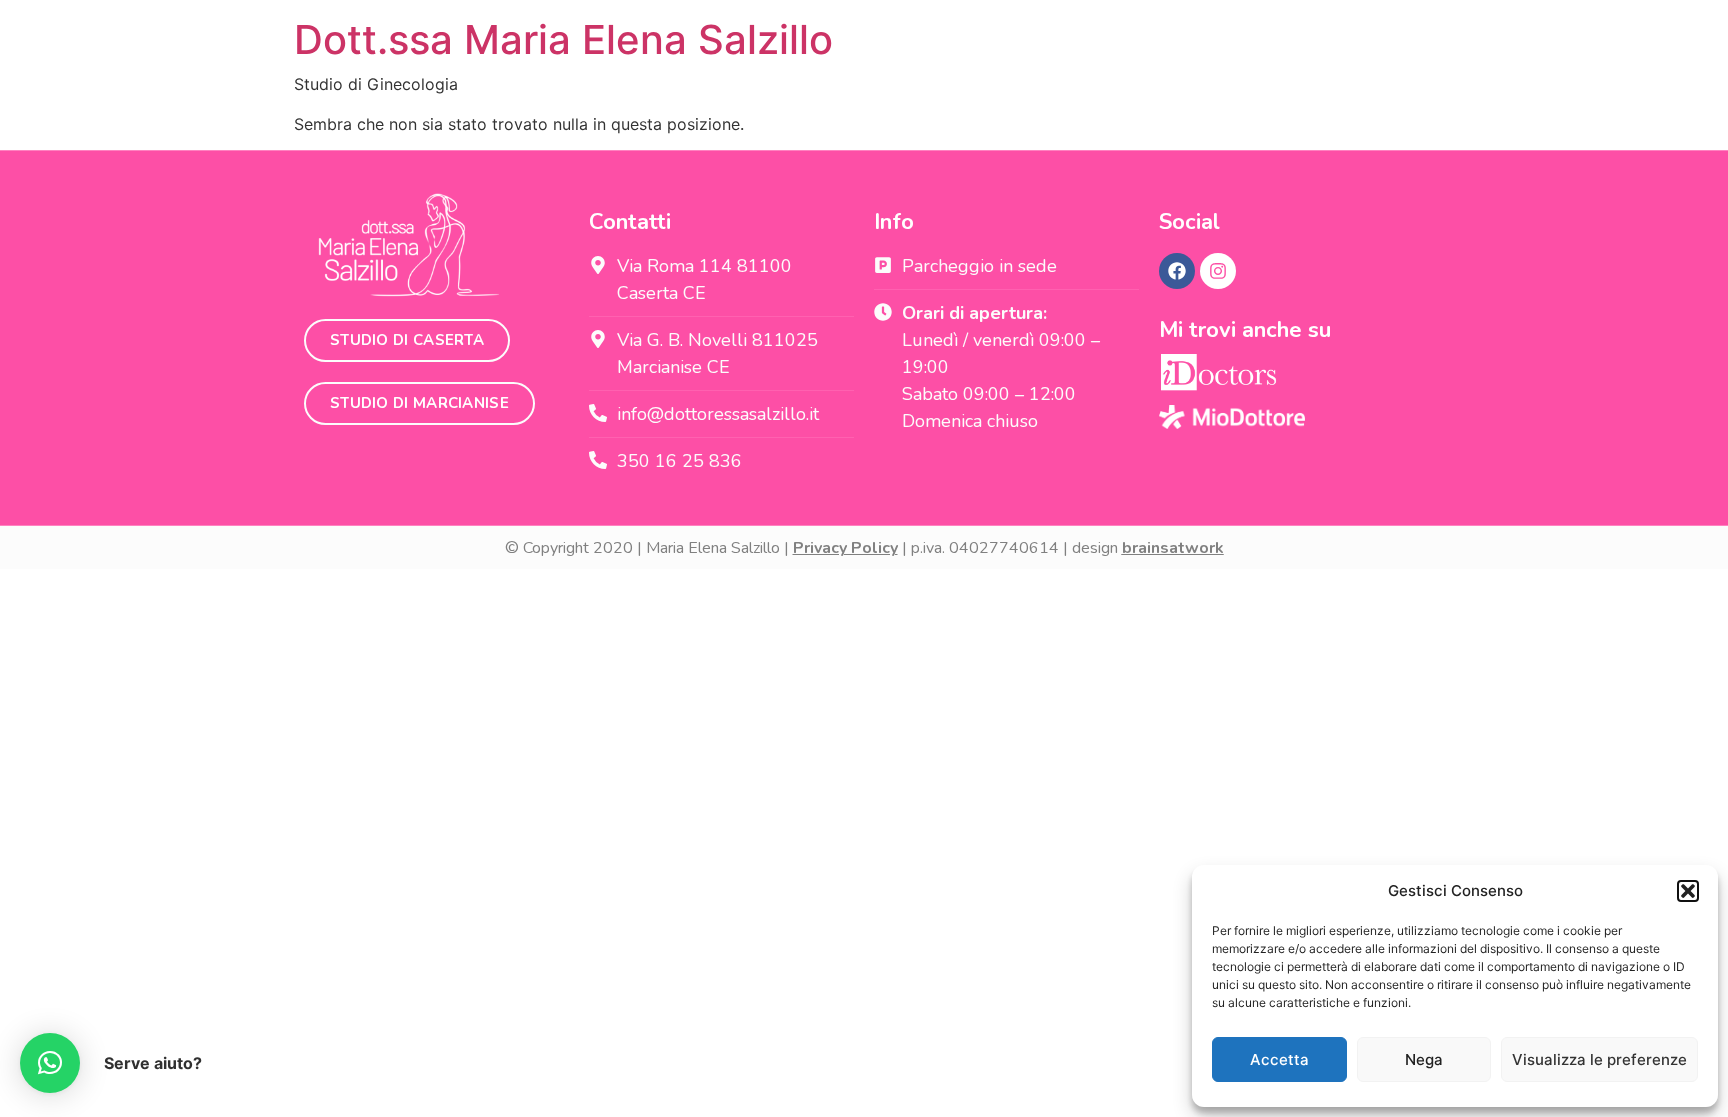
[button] (1688, 891)
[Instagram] (1218, 271)
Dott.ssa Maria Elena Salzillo (563, 39)
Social (1189, 222)
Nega (1424, 1059)
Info (894, 222)
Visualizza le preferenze (1599, 1059)
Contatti (630, 222)
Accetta (1279, 1059)
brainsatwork (1173, 548)
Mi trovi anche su (1245, 330)
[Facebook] (1177, 271)
